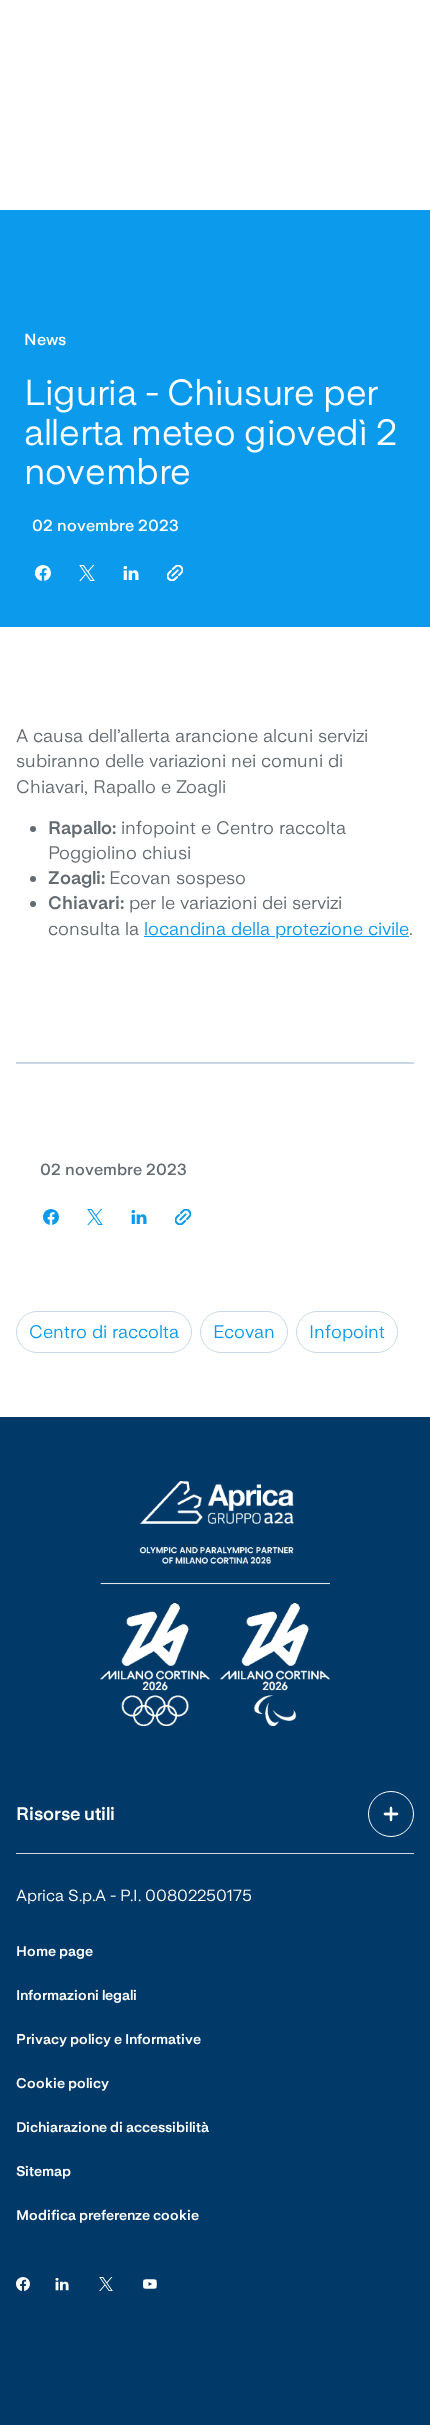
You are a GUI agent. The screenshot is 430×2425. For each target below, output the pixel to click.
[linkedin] (131, 573)
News (45, 339)
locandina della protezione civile (276, 928)
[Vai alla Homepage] (215, 1605)
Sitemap (43, 2171)
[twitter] (87, 573)
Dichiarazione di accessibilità (112, 2127)
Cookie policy (62, 2083)
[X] (106, 2283)
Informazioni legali (76, 1995)
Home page (54, 1951)
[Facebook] (23, 2283)
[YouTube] (150, 2283)
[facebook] (43, 573)
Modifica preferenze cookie (107, 2215)
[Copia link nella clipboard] (175, 573)
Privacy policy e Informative (108, 2039)
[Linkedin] (62, 2283)
